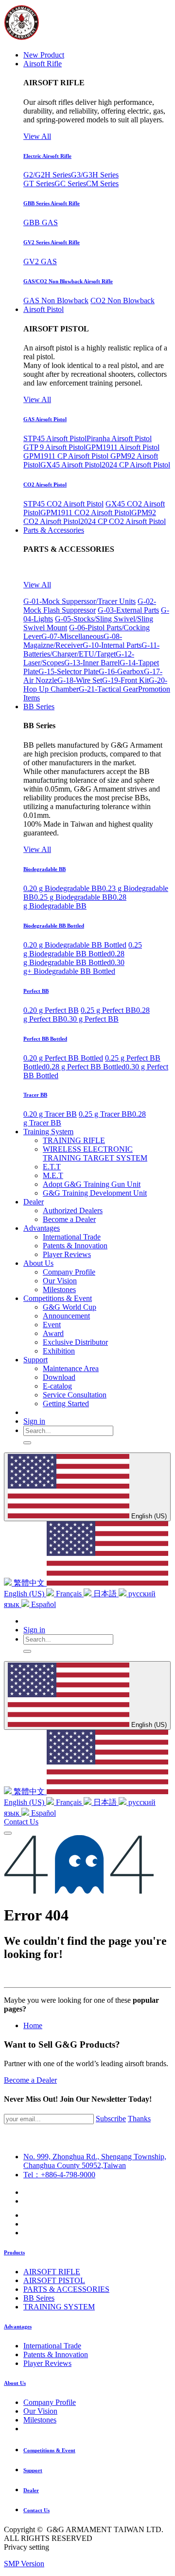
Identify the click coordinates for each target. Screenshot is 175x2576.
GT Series (39, 184)
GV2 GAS (40, 261)
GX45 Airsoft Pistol (71, 465)
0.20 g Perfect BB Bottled (63, 1058)
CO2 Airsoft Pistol (45, 484)
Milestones (40, 2420)
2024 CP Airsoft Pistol (136, 465)
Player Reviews (47, 2363)
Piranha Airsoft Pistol (119, 438)
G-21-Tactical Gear (108, 689)
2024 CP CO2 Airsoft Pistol (123, 521)
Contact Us (21, 1822)
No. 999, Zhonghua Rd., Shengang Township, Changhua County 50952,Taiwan (95, 2161)
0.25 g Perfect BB (108, 1010)
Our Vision (40, 2411)
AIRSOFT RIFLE (52, 2272)
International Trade (52, 2346)
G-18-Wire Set (80, 680)
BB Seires (39, 2298)
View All (37, 136)
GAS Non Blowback (56, 300)
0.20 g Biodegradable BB (63, 888)
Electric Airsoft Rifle (47, 156)
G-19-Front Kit (125, 680)
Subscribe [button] (111, 2119)
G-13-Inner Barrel (92, 663)
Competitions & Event (49, 2450)
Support (33, 2470)
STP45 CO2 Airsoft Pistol (63, 504)
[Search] (27, 1443)
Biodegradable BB (44, 869)
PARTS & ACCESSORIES (66, 2289)
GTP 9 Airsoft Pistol (54, 447)
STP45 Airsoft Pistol (55, 438)
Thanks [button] (139, 2119)
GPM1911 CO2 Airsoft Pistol (86, 513)
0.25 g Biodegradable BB (73, 897)
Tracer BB (35, 1095)
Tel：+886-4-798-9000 (59, 2175)
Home (33, 2025)
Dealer (31, 2490)
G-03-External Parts (128, 610)
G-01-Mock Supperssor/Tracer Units (79, 601)
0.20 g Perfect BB (51, 1010)
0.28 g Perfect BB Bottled (86, 1067)
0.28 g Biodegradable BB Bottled (74, 958)
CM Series (102, 184)
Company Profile (50, 2402)
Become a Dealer (30, 2080)
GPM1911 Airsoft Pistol (122, 447)
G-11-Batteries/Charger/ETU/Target (91, 649)
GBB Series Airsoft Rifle (52, 203)
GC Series (70, 184)
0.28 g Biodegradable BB (75, 901)
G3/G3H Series (95, 175)
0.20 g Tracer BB (50, 1114)
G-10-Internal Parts (112, 645)
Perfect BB (36, 991)
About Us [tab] (15, 2383)
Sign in (34, 1421)
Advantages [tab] (18, 2326)
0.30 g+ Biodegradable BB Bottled (74, 967)
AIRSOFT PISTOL (54, 2280)
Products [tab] (14, 2252)
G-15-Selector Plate (69, 671)
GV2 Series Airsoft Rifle (52, 242)
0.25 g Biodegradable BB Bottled (83, 949)
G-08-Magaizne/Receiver (73, 641)
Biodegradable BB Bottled (54, 926)
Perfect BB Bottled (45, 1039)
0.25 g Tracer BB (105, 1114)
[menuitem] (44, 55)
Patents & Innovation (56, 2354)
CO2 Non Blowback (122, 300)
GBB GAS (41, 223)
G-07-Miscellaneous (72, 636)
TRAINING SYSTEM (59, 2307)
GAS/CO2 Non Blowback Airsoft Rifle (68, 281)
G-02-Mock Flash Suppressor (90, 606)
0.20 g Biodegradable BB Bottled (75, 945)
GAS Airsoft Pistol (45, 419)
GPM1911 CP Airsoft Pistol (67, 456)
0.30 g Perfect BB (91, 1019)
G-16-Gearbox (121, 671)
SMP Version (24, 2564)
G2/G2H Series (47, 175)
